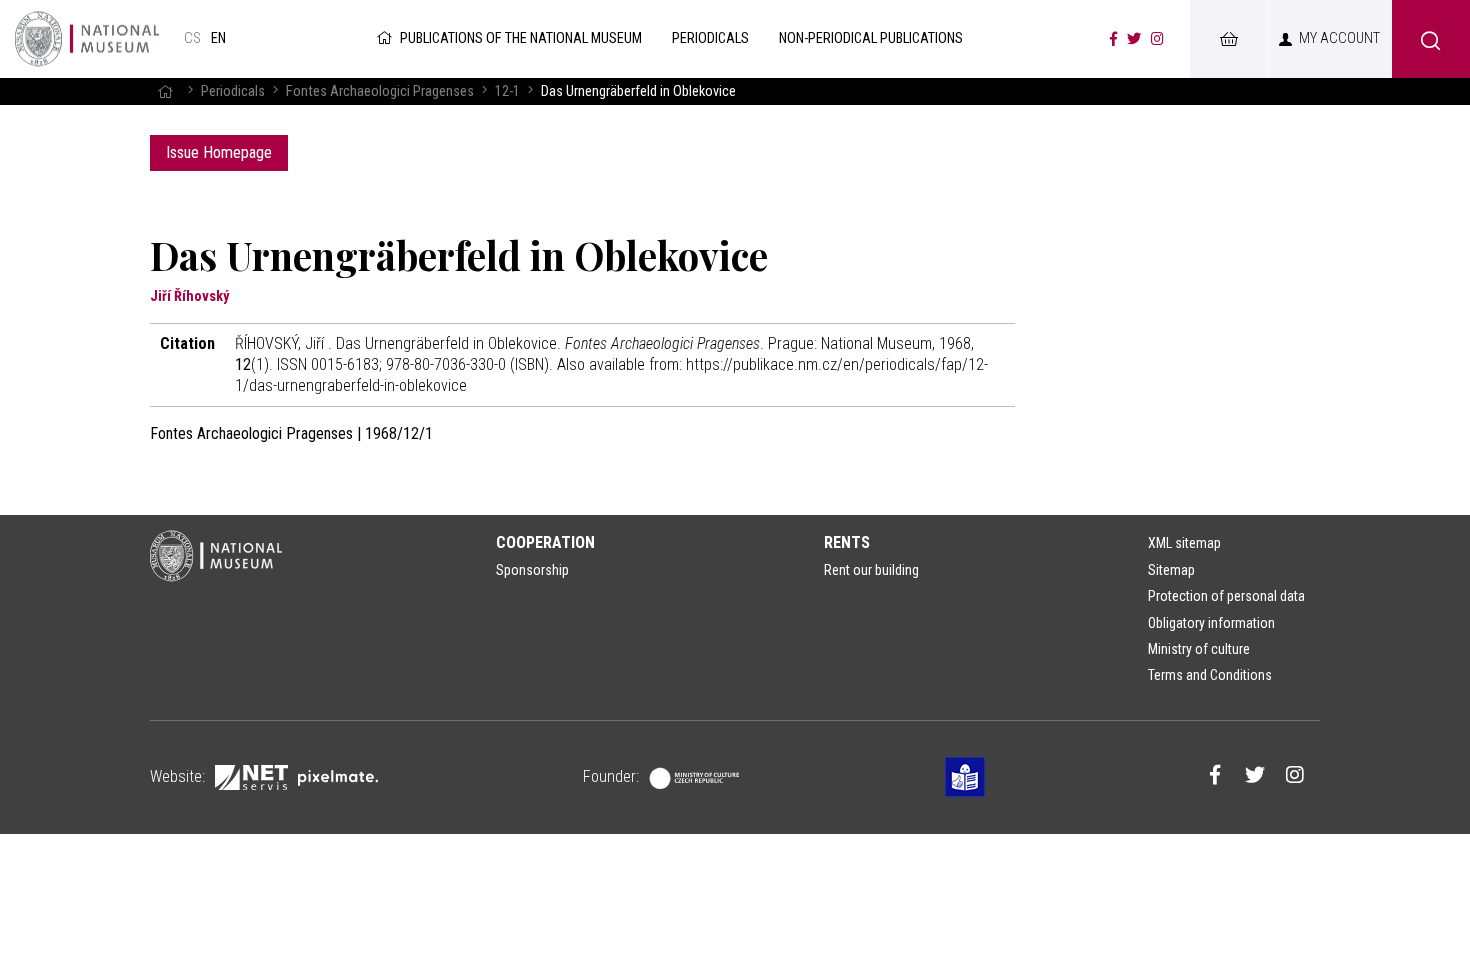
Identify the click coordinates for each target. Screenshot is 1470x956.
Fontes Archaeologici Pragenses (380, 91)
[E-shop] (1228, 39)
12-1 (507, 91)
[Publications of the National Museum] (87, 39)
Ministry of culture (1199, 649)
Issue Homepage (219, 152)
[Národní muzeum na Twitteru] (1134, 39)
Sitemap (1171, 570)
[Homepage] (165, 91)
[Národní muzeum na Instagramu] (1157, 39)
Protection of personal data (1226, 596)
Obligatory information (1211, 623)
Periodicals (233, 91)
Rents (847, 542)
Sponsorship (532, 570)
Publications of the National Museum (521, 38)
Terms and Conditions (1210, 675)
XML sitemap (1184, 543)
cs (192, 38)
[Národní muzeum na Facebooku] (1113, 39)
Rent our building (871, 570)
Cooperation (545, 542)
